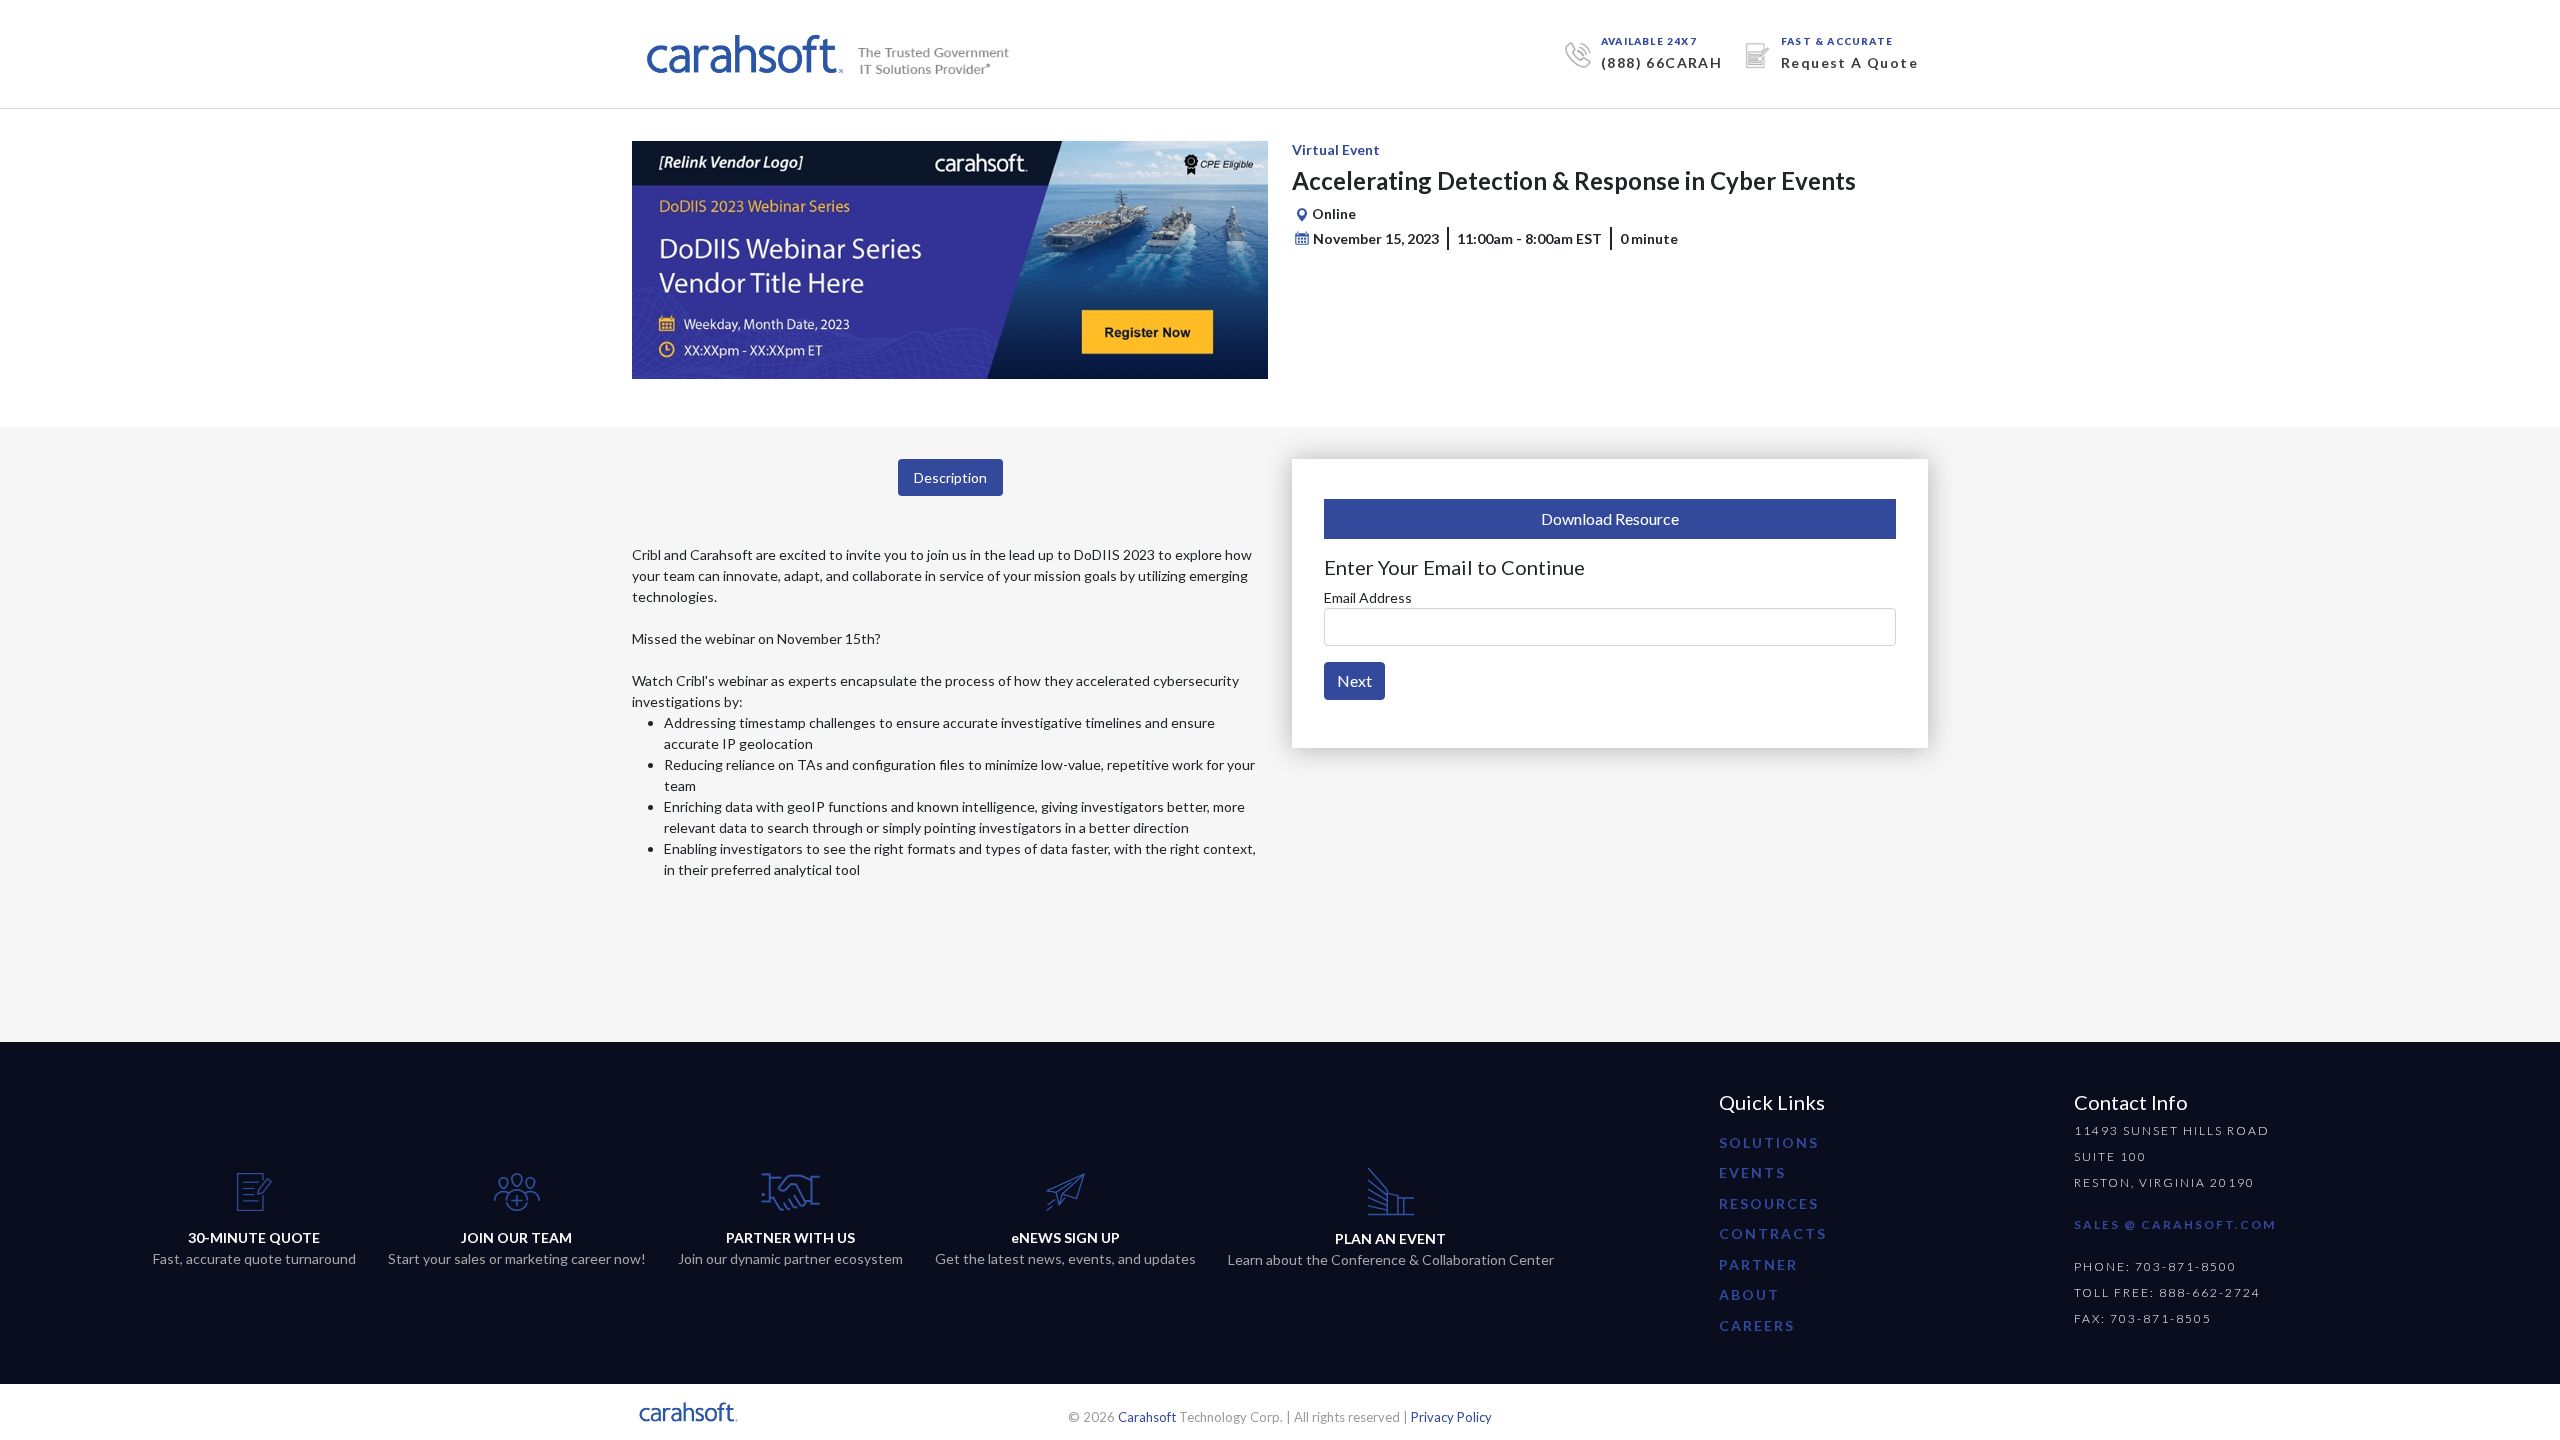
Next (1354, 680)
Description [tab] (950, 477)
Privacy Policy (1451, 1417)
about (1749, 1294)
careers (1757, 1325)
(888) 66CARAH (1661, 62)
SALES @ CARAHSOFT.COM (2175, 1224)
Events (1752, 1172)
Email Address (1368, 597)
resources (1769, 1203)
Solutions (1769, 1142)
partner (1758, 1264)
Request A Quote (1849, 62)
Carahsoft (1147, 1417)
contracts (1773, 1233)
